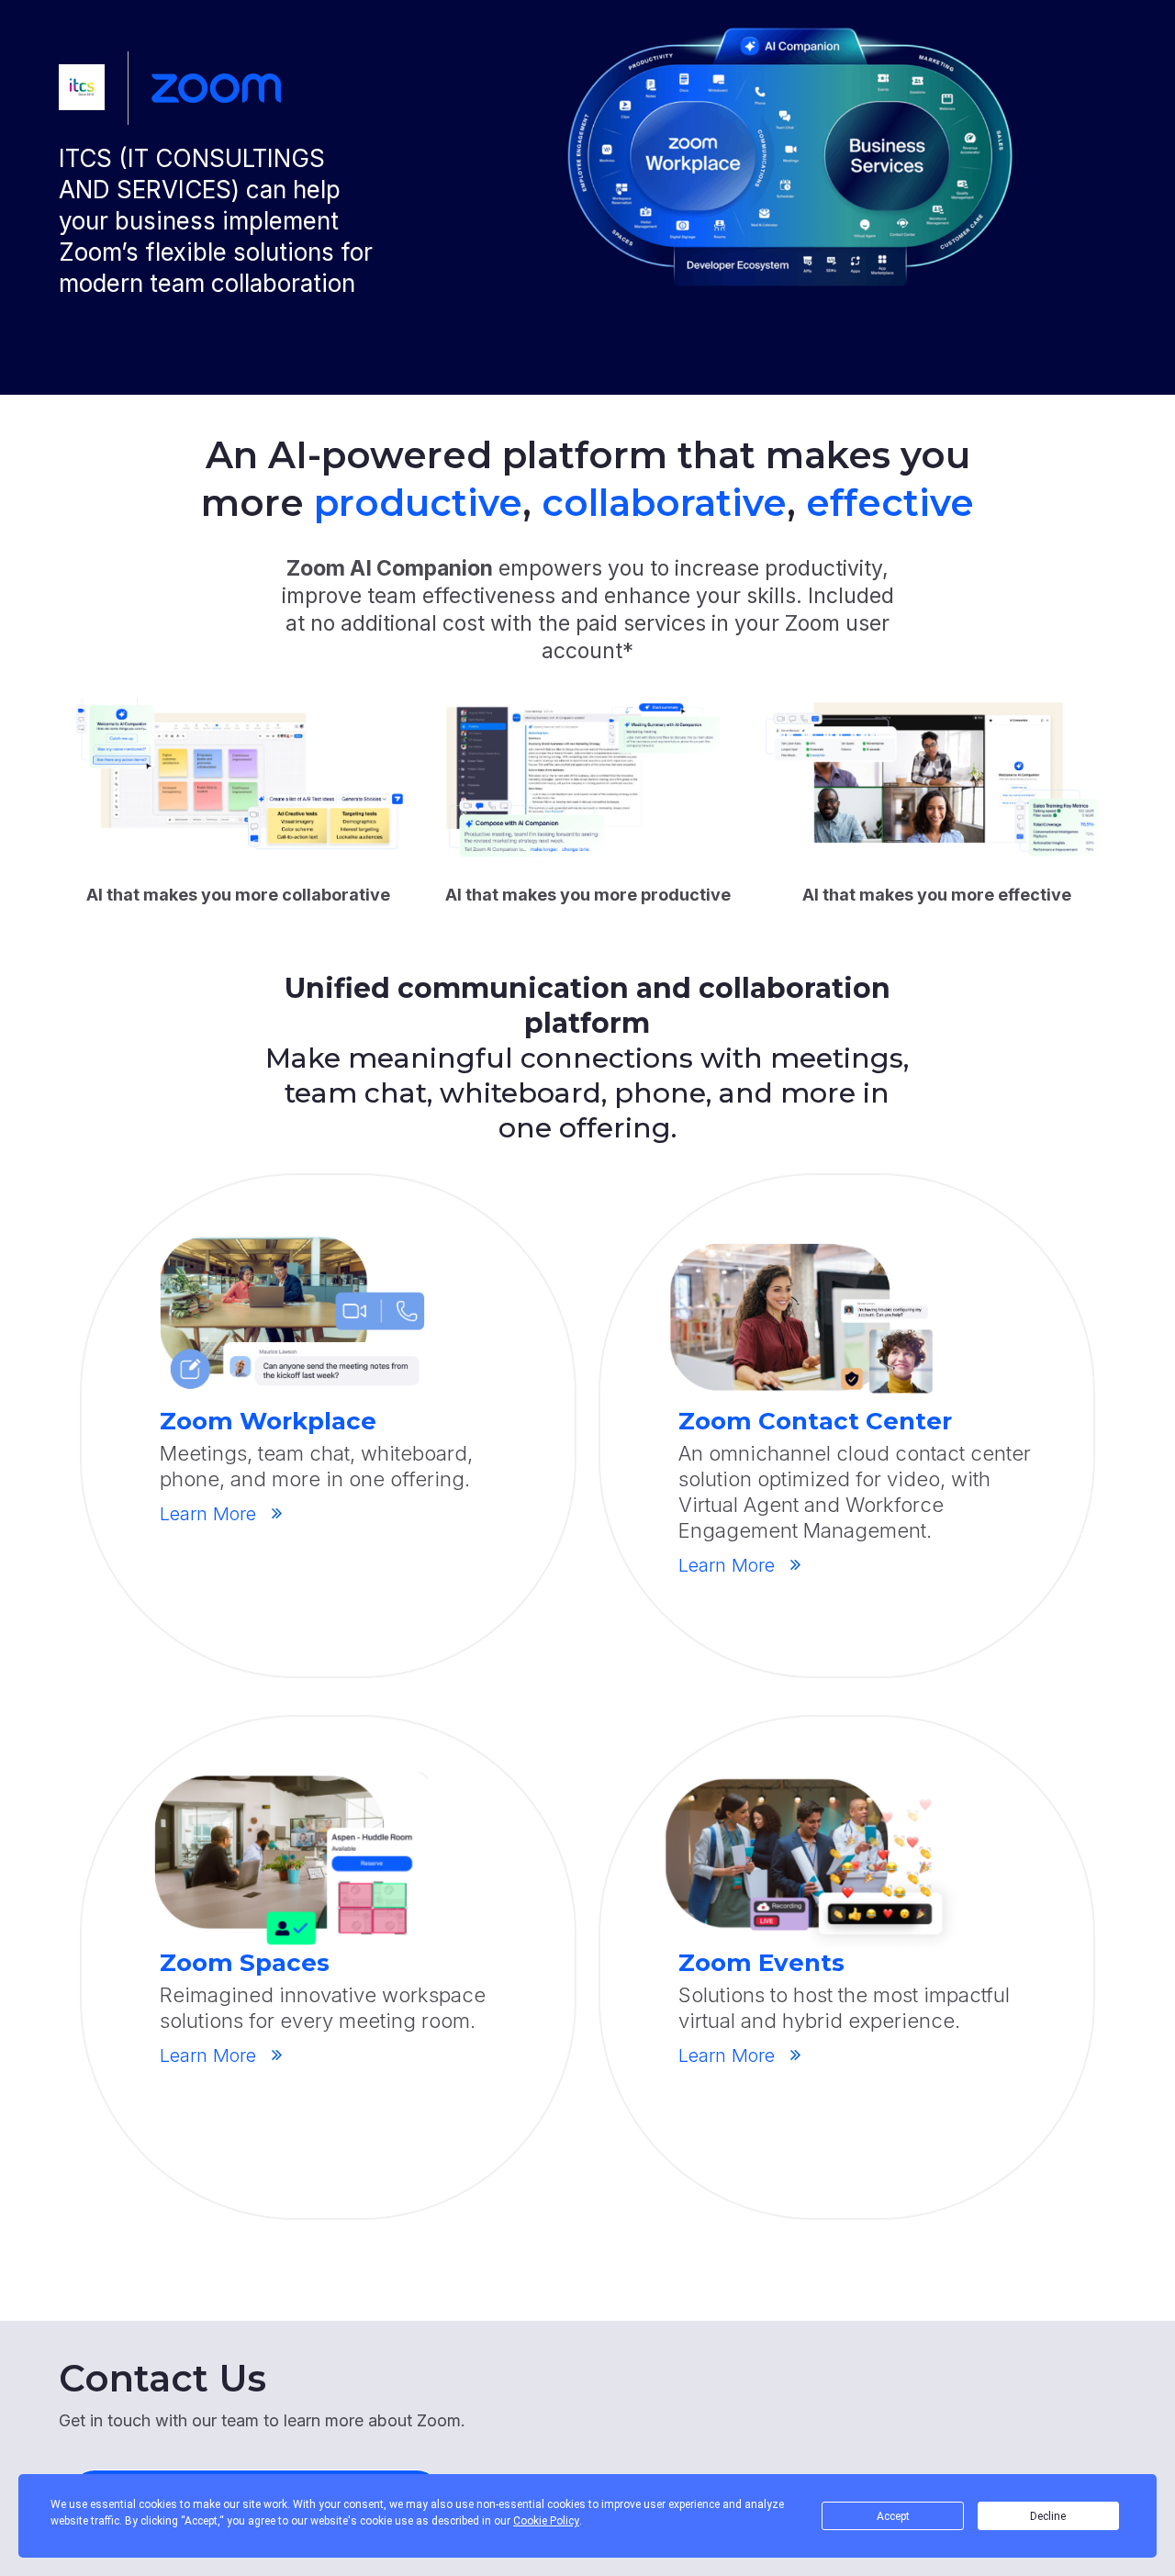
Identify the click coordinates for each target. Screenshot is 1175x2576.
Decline (1048, 2516)
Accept (893, 2516)
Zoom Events (761, 1963)
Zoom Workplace (268, 1421)
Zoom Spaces (245, 1963)
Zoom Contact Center (815, 1421)
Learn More (208, 1514)
